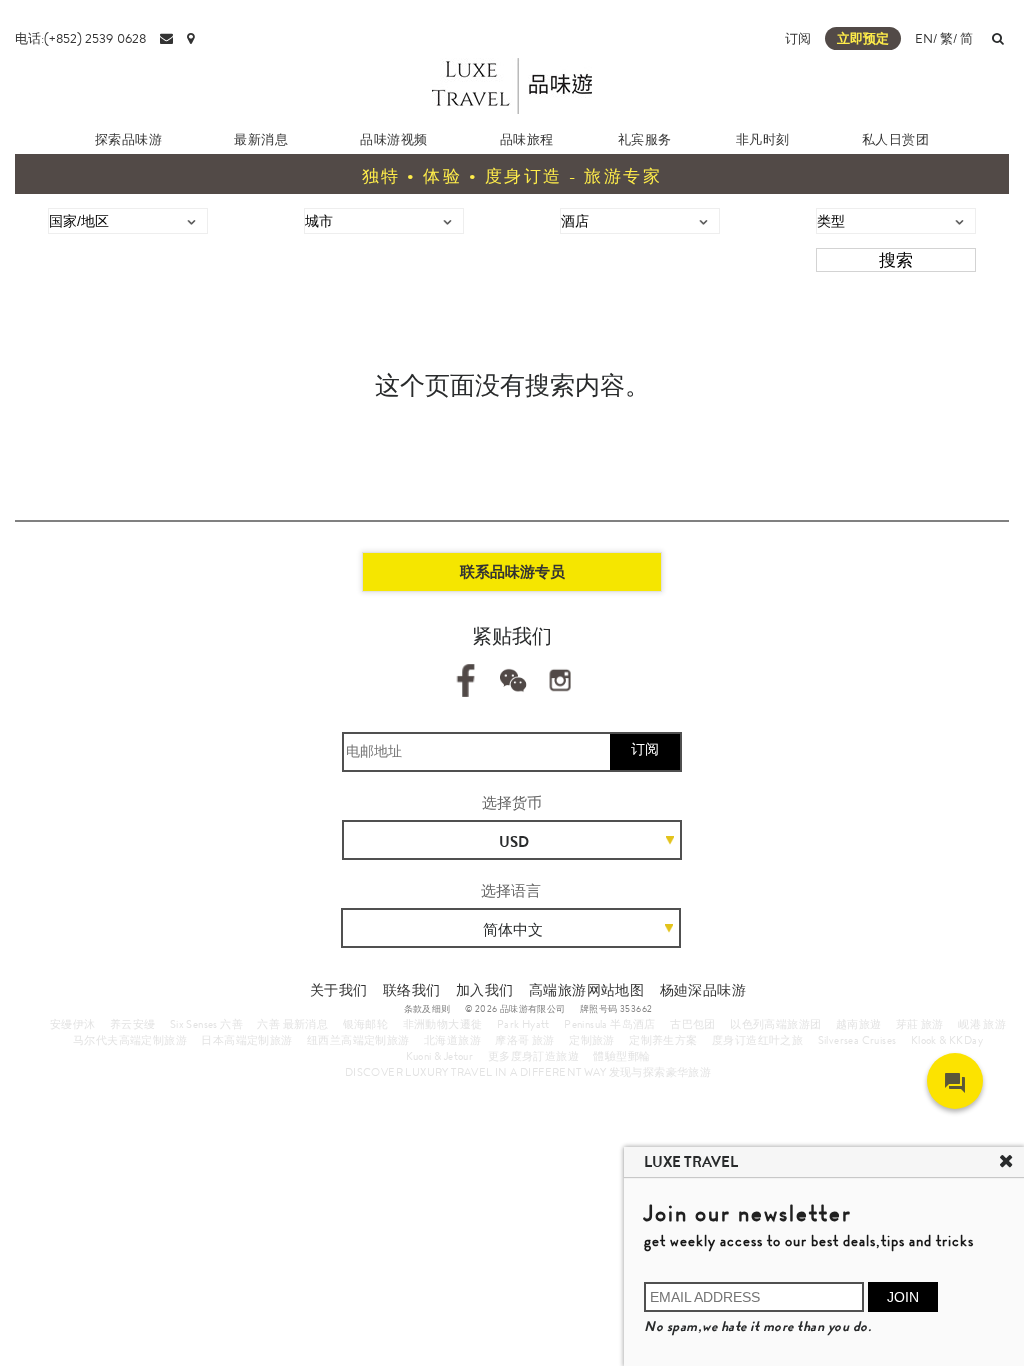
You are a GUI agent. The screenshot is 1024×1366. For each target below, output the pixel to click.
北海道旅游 (452, 1040)
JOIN (903, 1297)
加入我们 (485, 990)
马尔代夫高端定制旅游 (130, 1040)
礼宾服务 (645, 139)
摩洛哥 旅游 (524, 1040)
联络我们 (412, 990)
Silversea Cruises (857, 1040)
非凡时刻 (763, 139)
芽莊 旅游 (920, 1024)
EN (924, 38)
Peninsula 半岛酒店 (610, 1024)
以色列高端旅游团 (775, 1024)
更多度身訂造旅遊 (533, 1056)
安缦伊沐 (73, 1024)
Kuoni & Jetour (440, 1056)
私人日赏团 (895, 139)
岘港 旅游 (982, 1024)
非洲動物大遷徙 (443, 1024)
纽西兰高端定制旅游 (358, 1040)
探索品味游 (128, 139)
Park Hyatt (523, 1024)
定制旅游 (592, 1040)
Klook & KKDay (947, 1040)
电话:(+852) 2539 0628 (80, 38)
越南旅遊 (859, 1024)
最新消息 (261, 139)
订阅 (798, 38)
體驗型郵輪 (621, 1056)
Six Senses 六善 (206, 1024)
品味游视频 (393, 139)
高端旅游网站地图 (586, 990)
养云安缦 (133, 1024)
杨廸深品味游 (703, 990)
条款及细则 (427, 1009)
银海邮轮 (366, 1024)
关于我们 (339, 990)
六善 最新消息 (292, 1024)
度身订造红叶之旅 (757, 1040)
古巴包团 (693, 1024)
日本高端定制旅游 (246, 1040)
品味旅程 (527, 139)
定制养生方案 (663, 1040)
